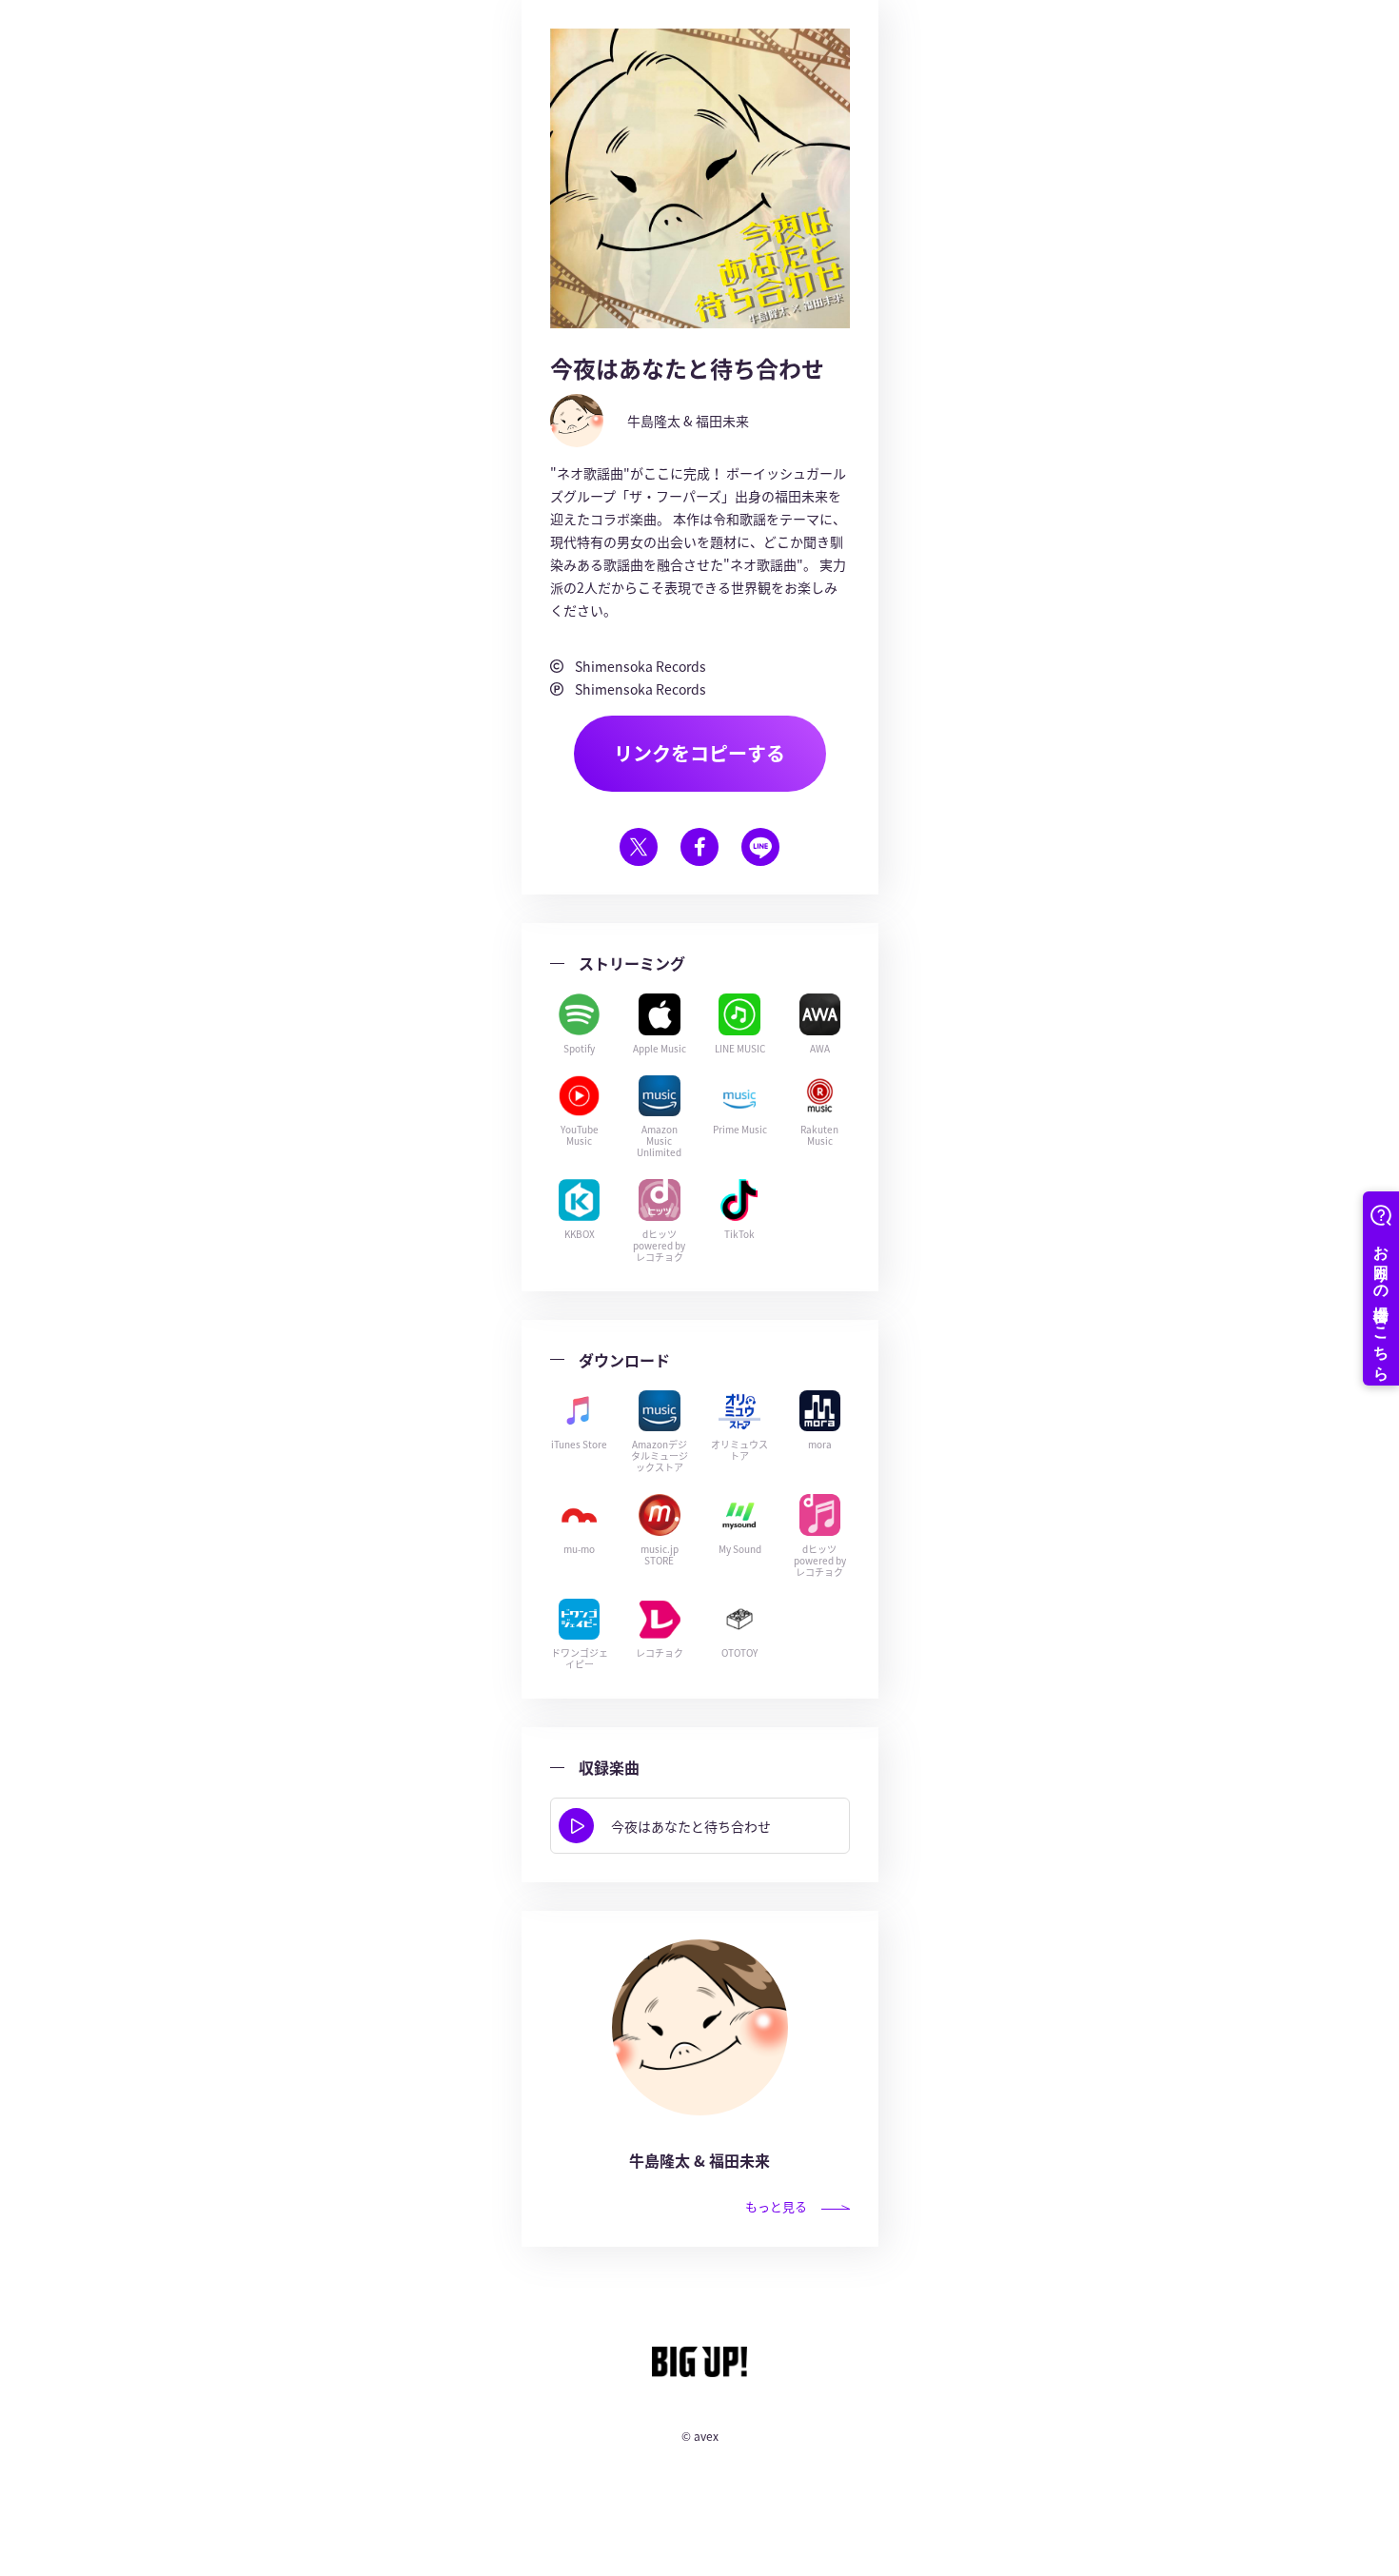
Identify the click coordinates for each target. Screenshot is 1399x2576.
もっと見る (776, 2206)
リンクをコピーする (699, 753)
